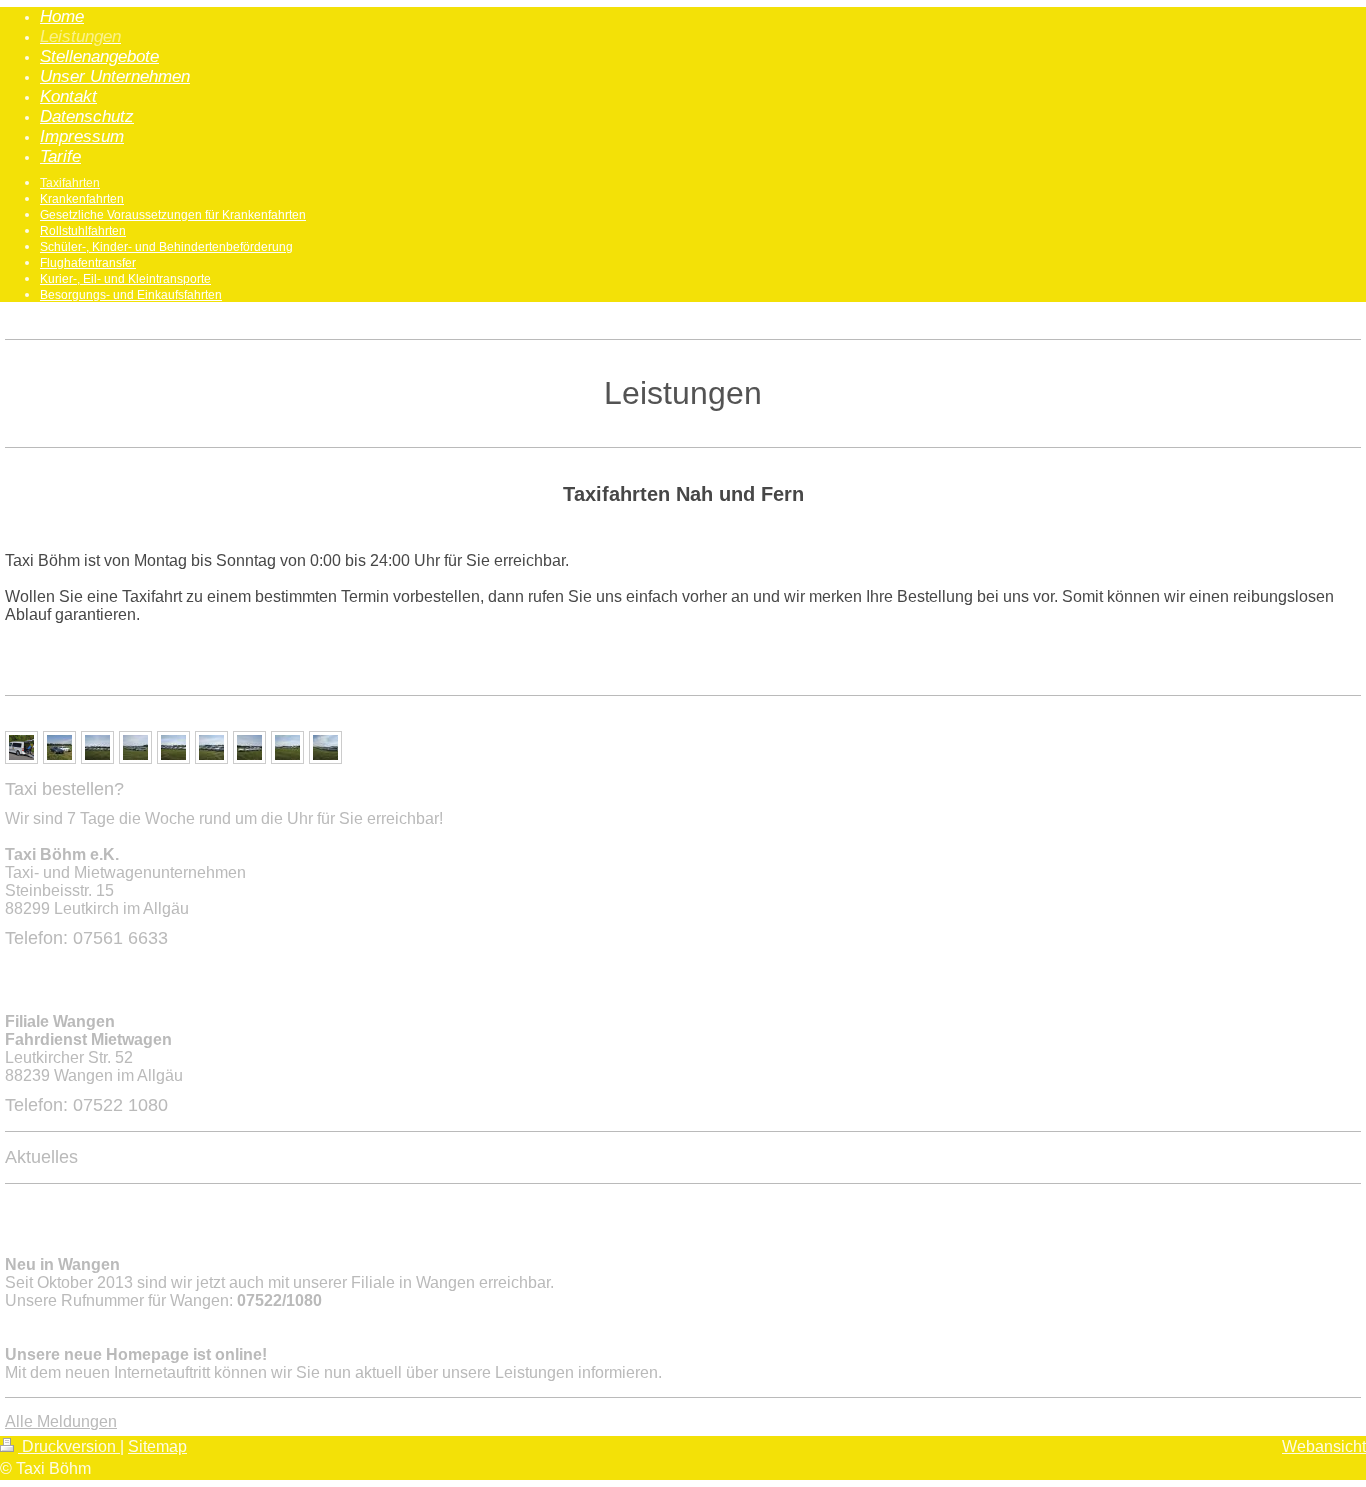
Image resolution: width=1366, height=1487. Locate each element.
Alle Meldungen (61, 1421)
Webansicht (1324, 1446)
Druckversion (69, 1446)
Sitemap (157, 1446)
